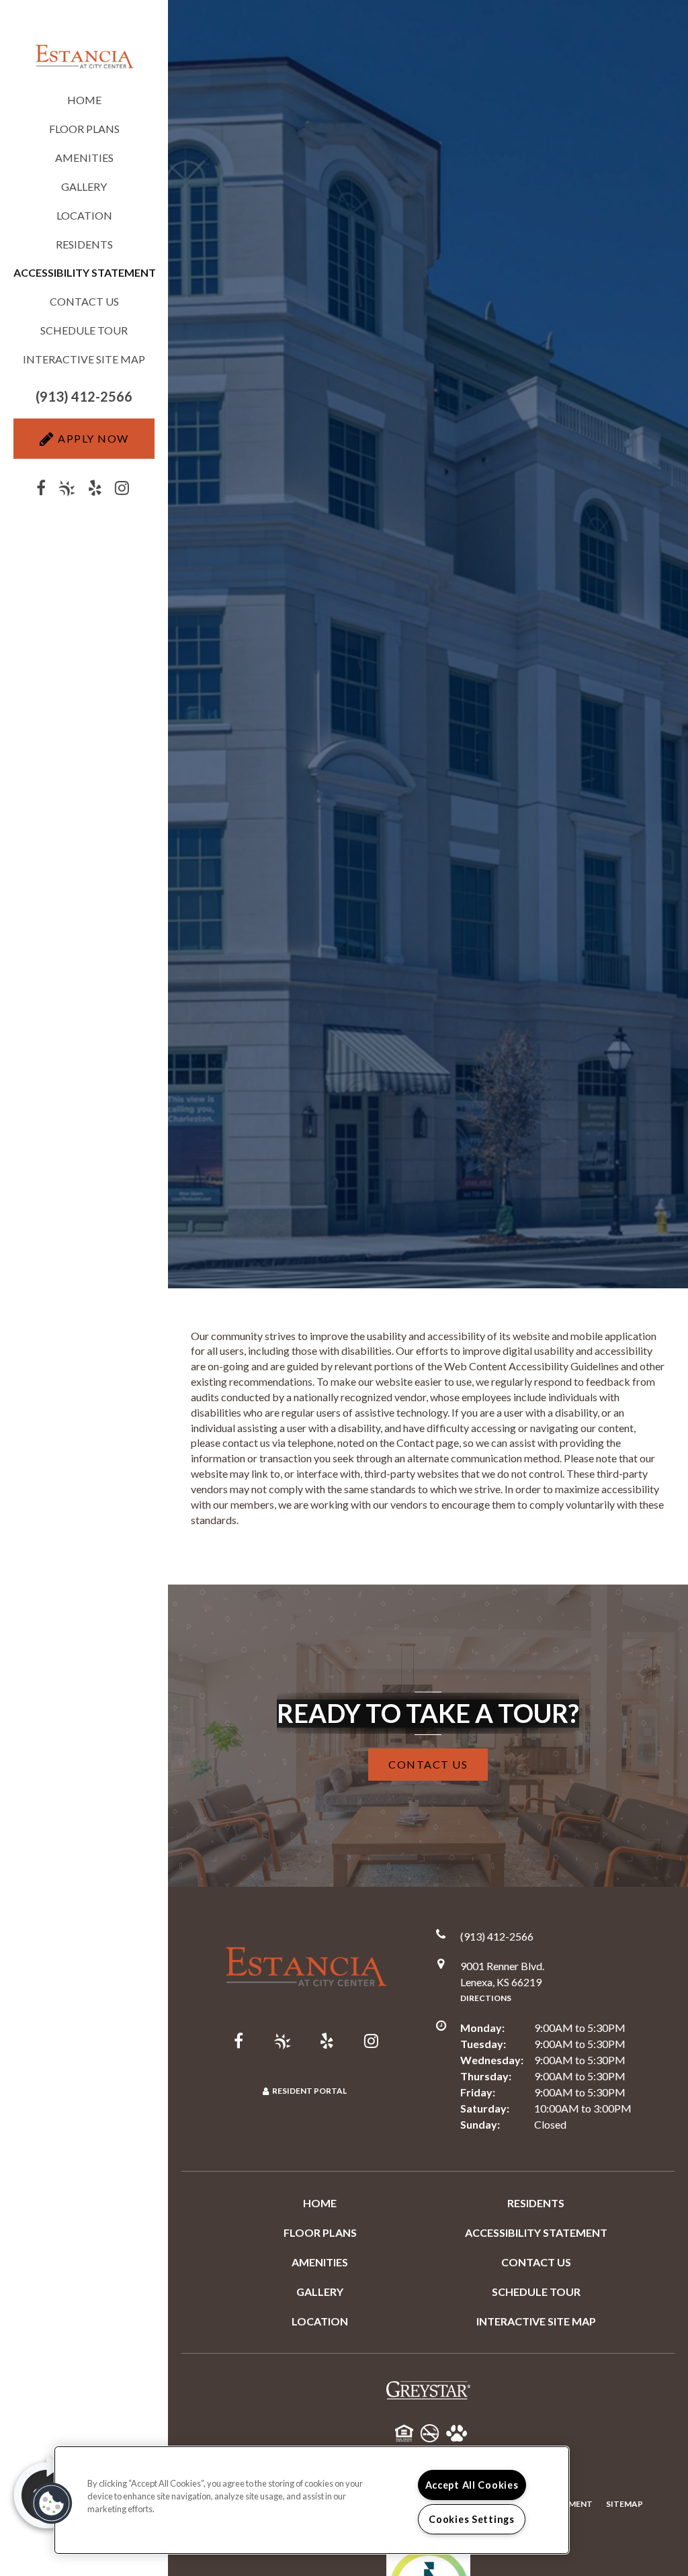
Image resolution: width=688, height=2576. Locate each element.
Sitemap (625, 2504)
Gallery (84, 186)
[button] (84, 397)
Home (84, 100)
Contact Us (84, 301)
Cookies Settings (472, 2519)
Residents (84, 244)
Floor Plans (84, 129)
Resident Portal (309, 2091)
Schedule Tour (84, 330)
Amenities (84, 158)
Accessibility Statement (536, 2232)
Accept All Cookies (472, 2485)
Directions (486, 1998)
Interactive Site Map (84, 359)
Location (84, 215)
